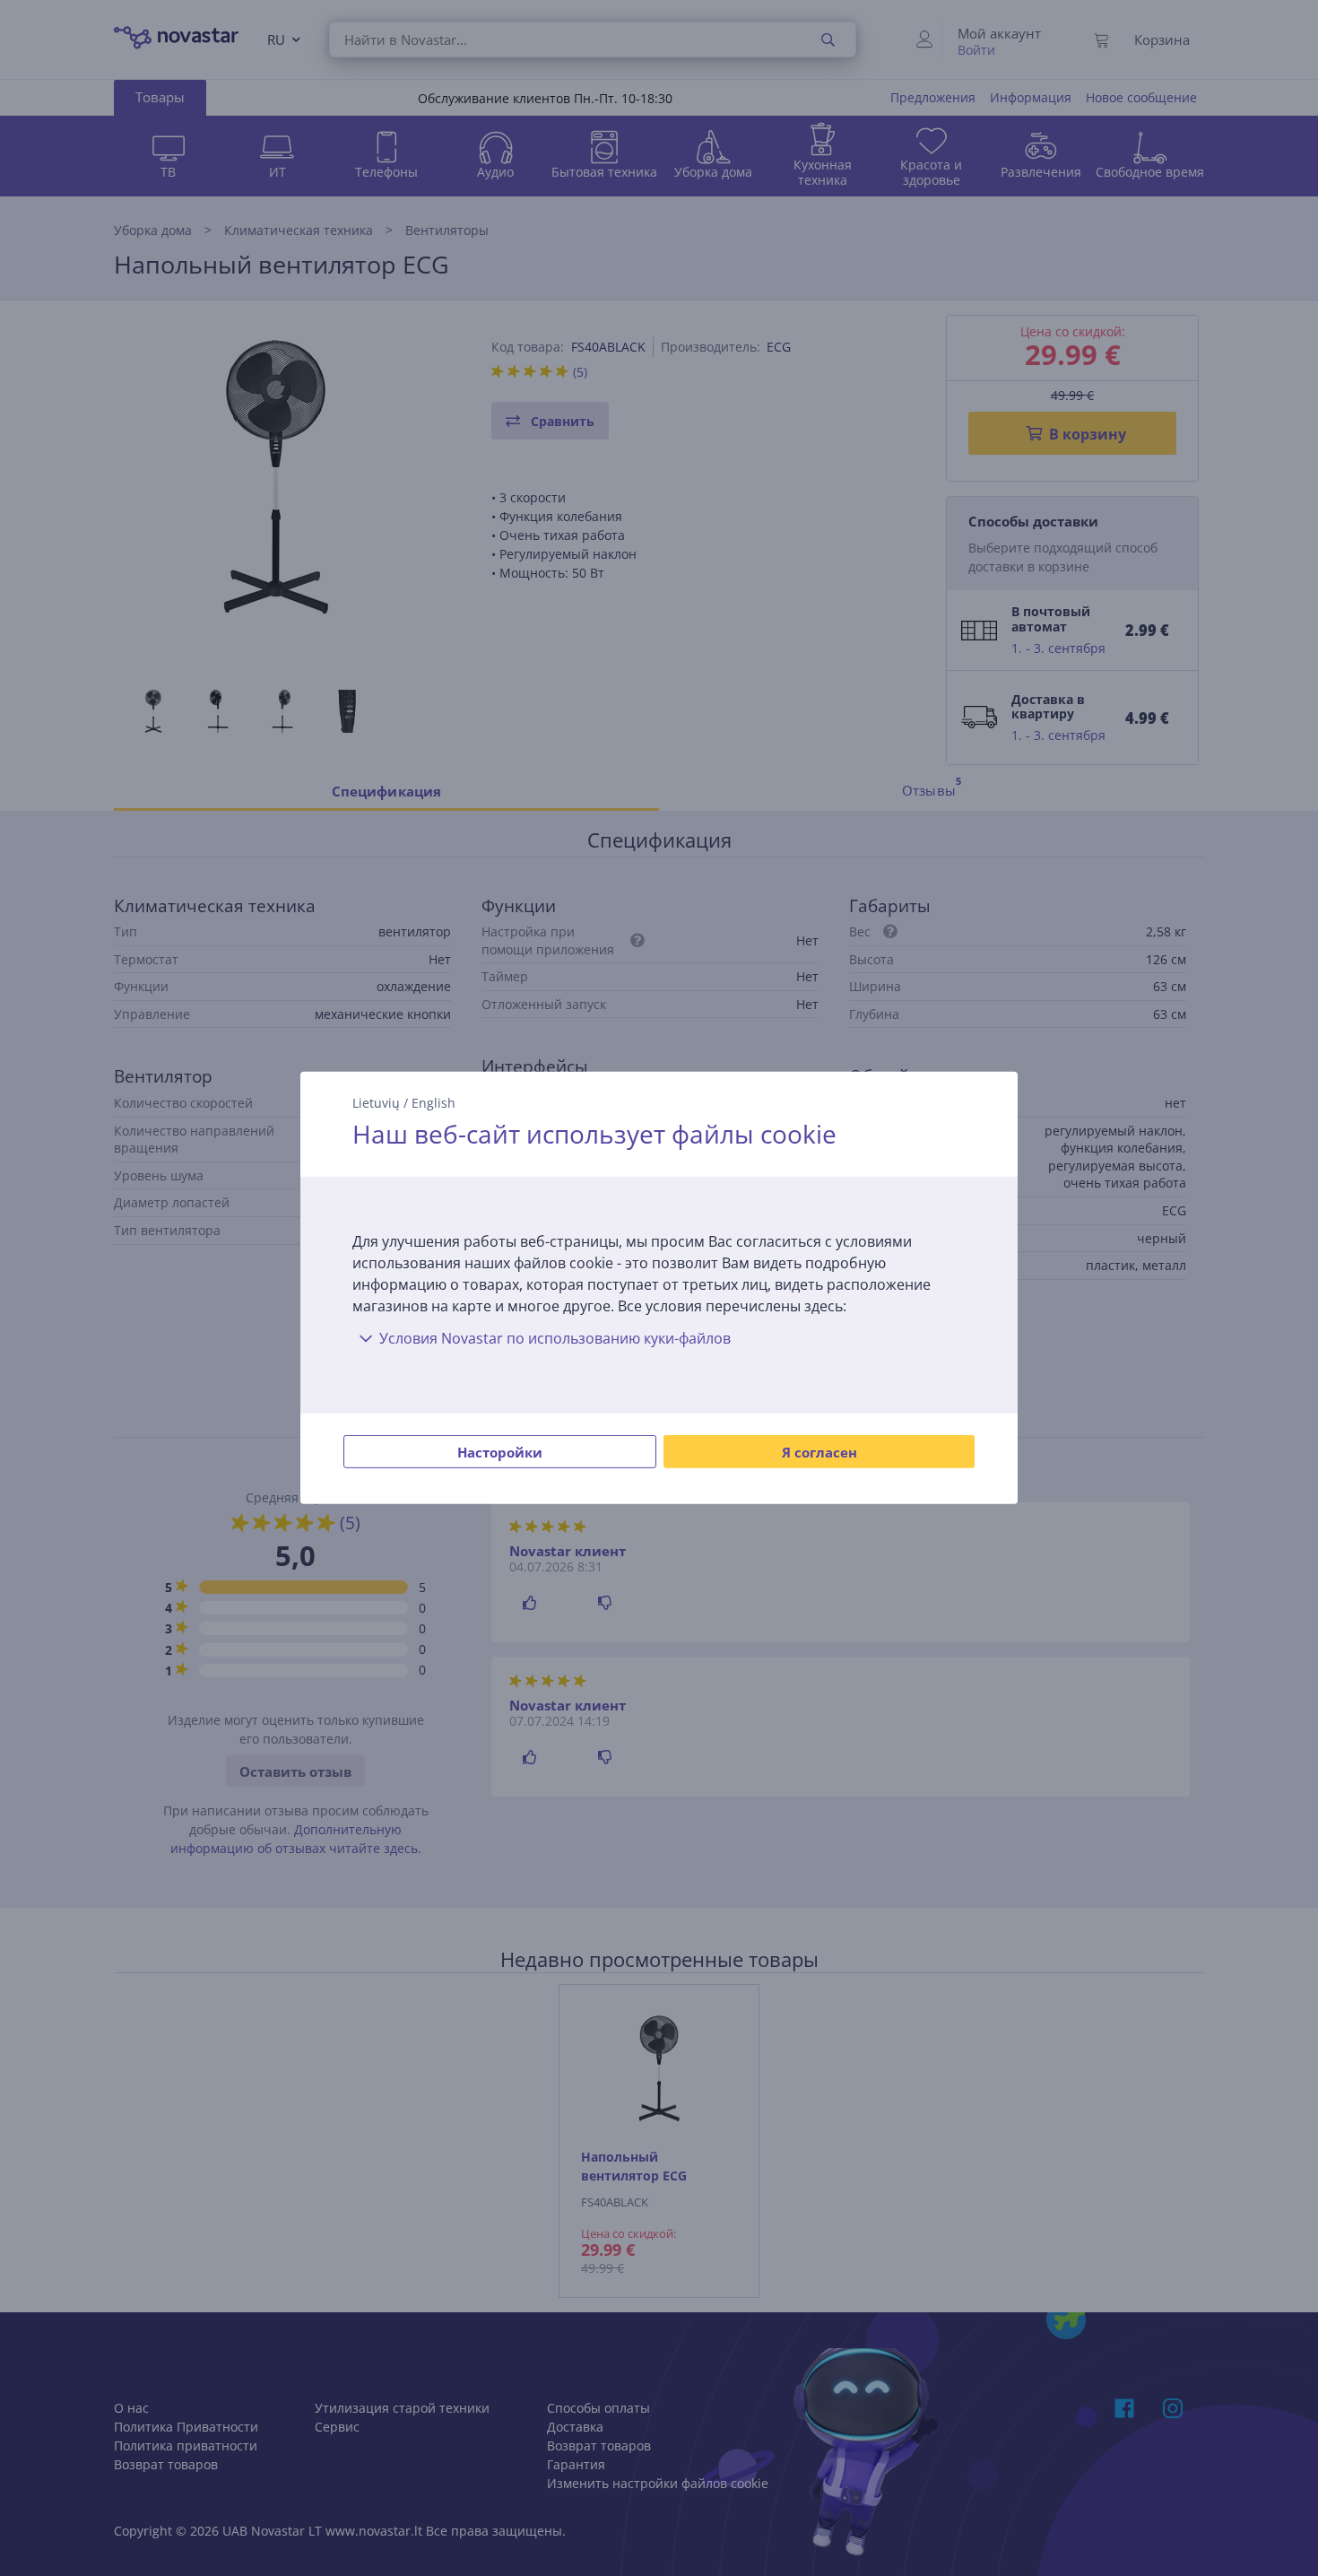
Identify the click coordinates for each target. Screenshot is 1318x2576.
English (434, 1103)
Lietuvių (376, 1103)
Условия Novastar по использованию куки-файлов (555, 1338)
